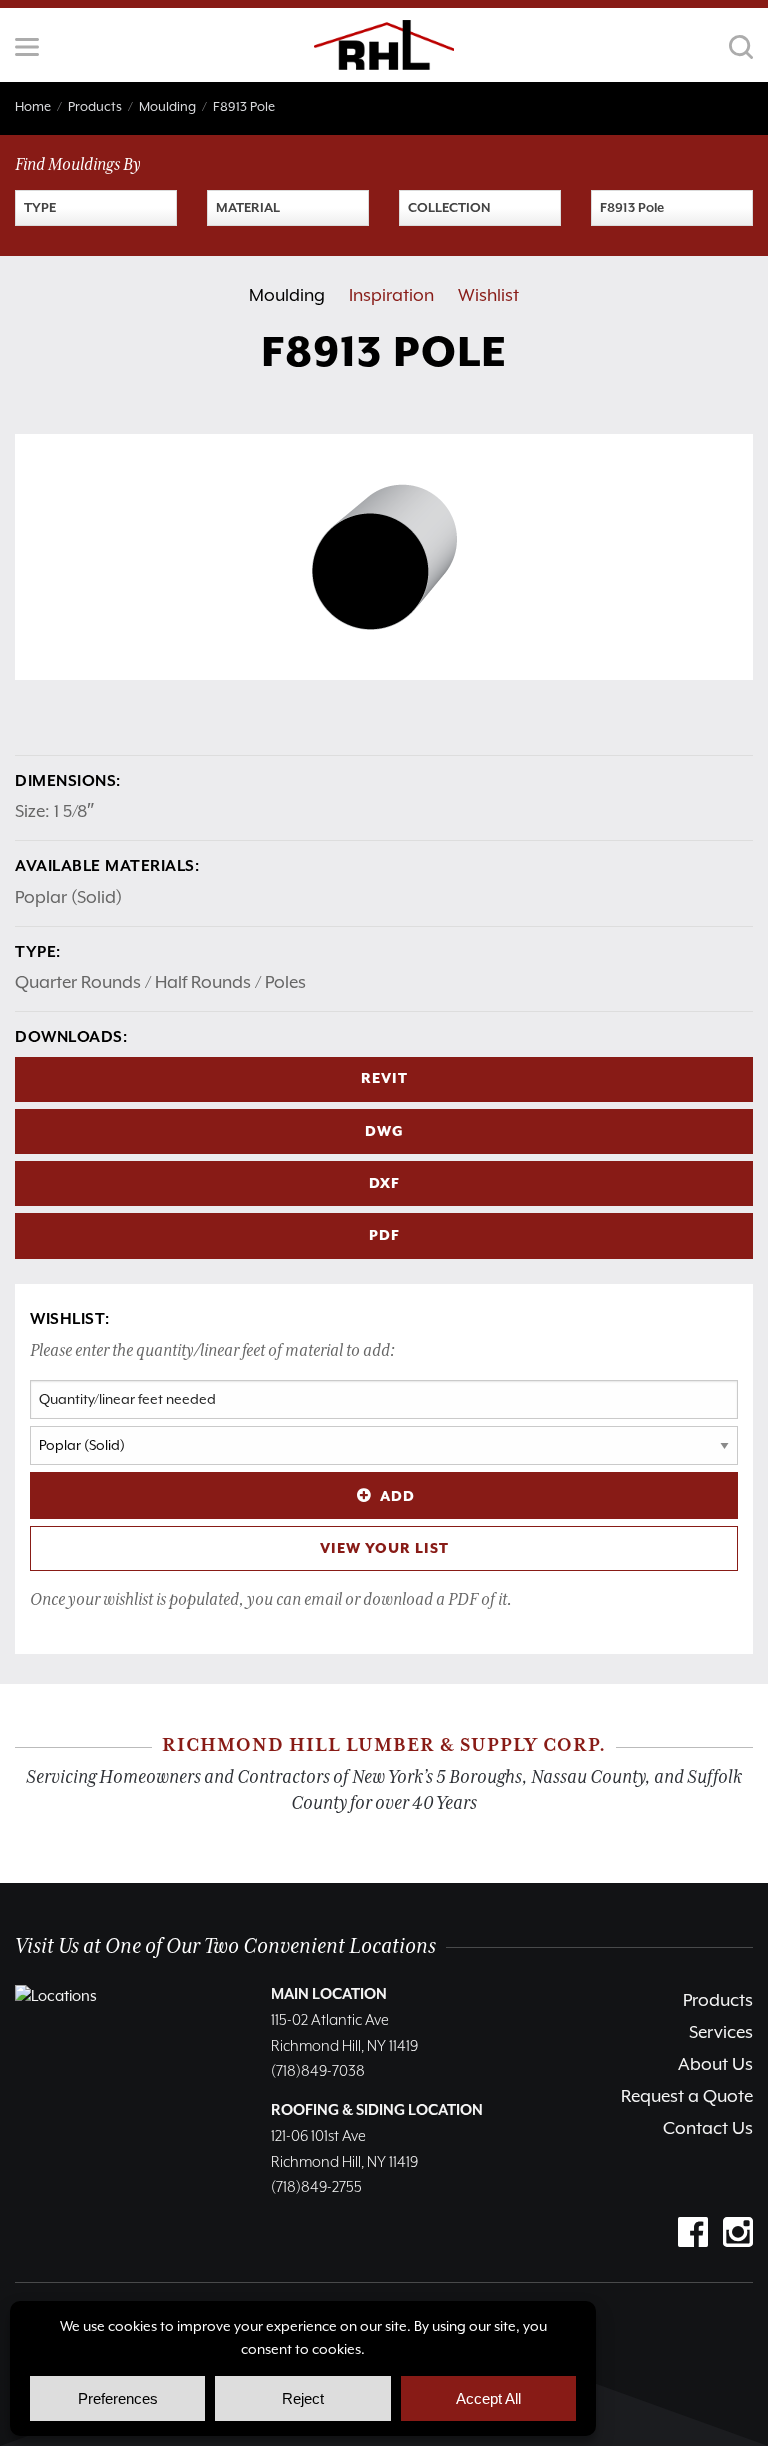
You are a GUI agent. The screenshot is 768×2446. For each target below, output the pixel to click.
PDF (384, 1236)
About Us (715, 2065)
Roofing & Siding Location (377, 2110)
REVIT (384, 1079)
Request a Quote (687, 2097)
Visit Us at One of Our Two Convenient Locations (225, 1946)
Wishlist (488, 296)
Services (721, 2033)
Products (718, 2001)
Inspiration (391, 296)
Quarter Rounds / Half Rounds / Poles (160, 983)
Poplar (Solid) (68, 898)
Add (397, 1497)
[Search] (741, 47)
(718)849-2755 (316, 2187)
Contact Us (708, 2129)
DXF (384, 1184)
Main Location (329, 1994)
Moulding (287, 296)
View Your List (384, 1549)
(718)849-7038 (318, 2071)
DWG (384, 1132)
